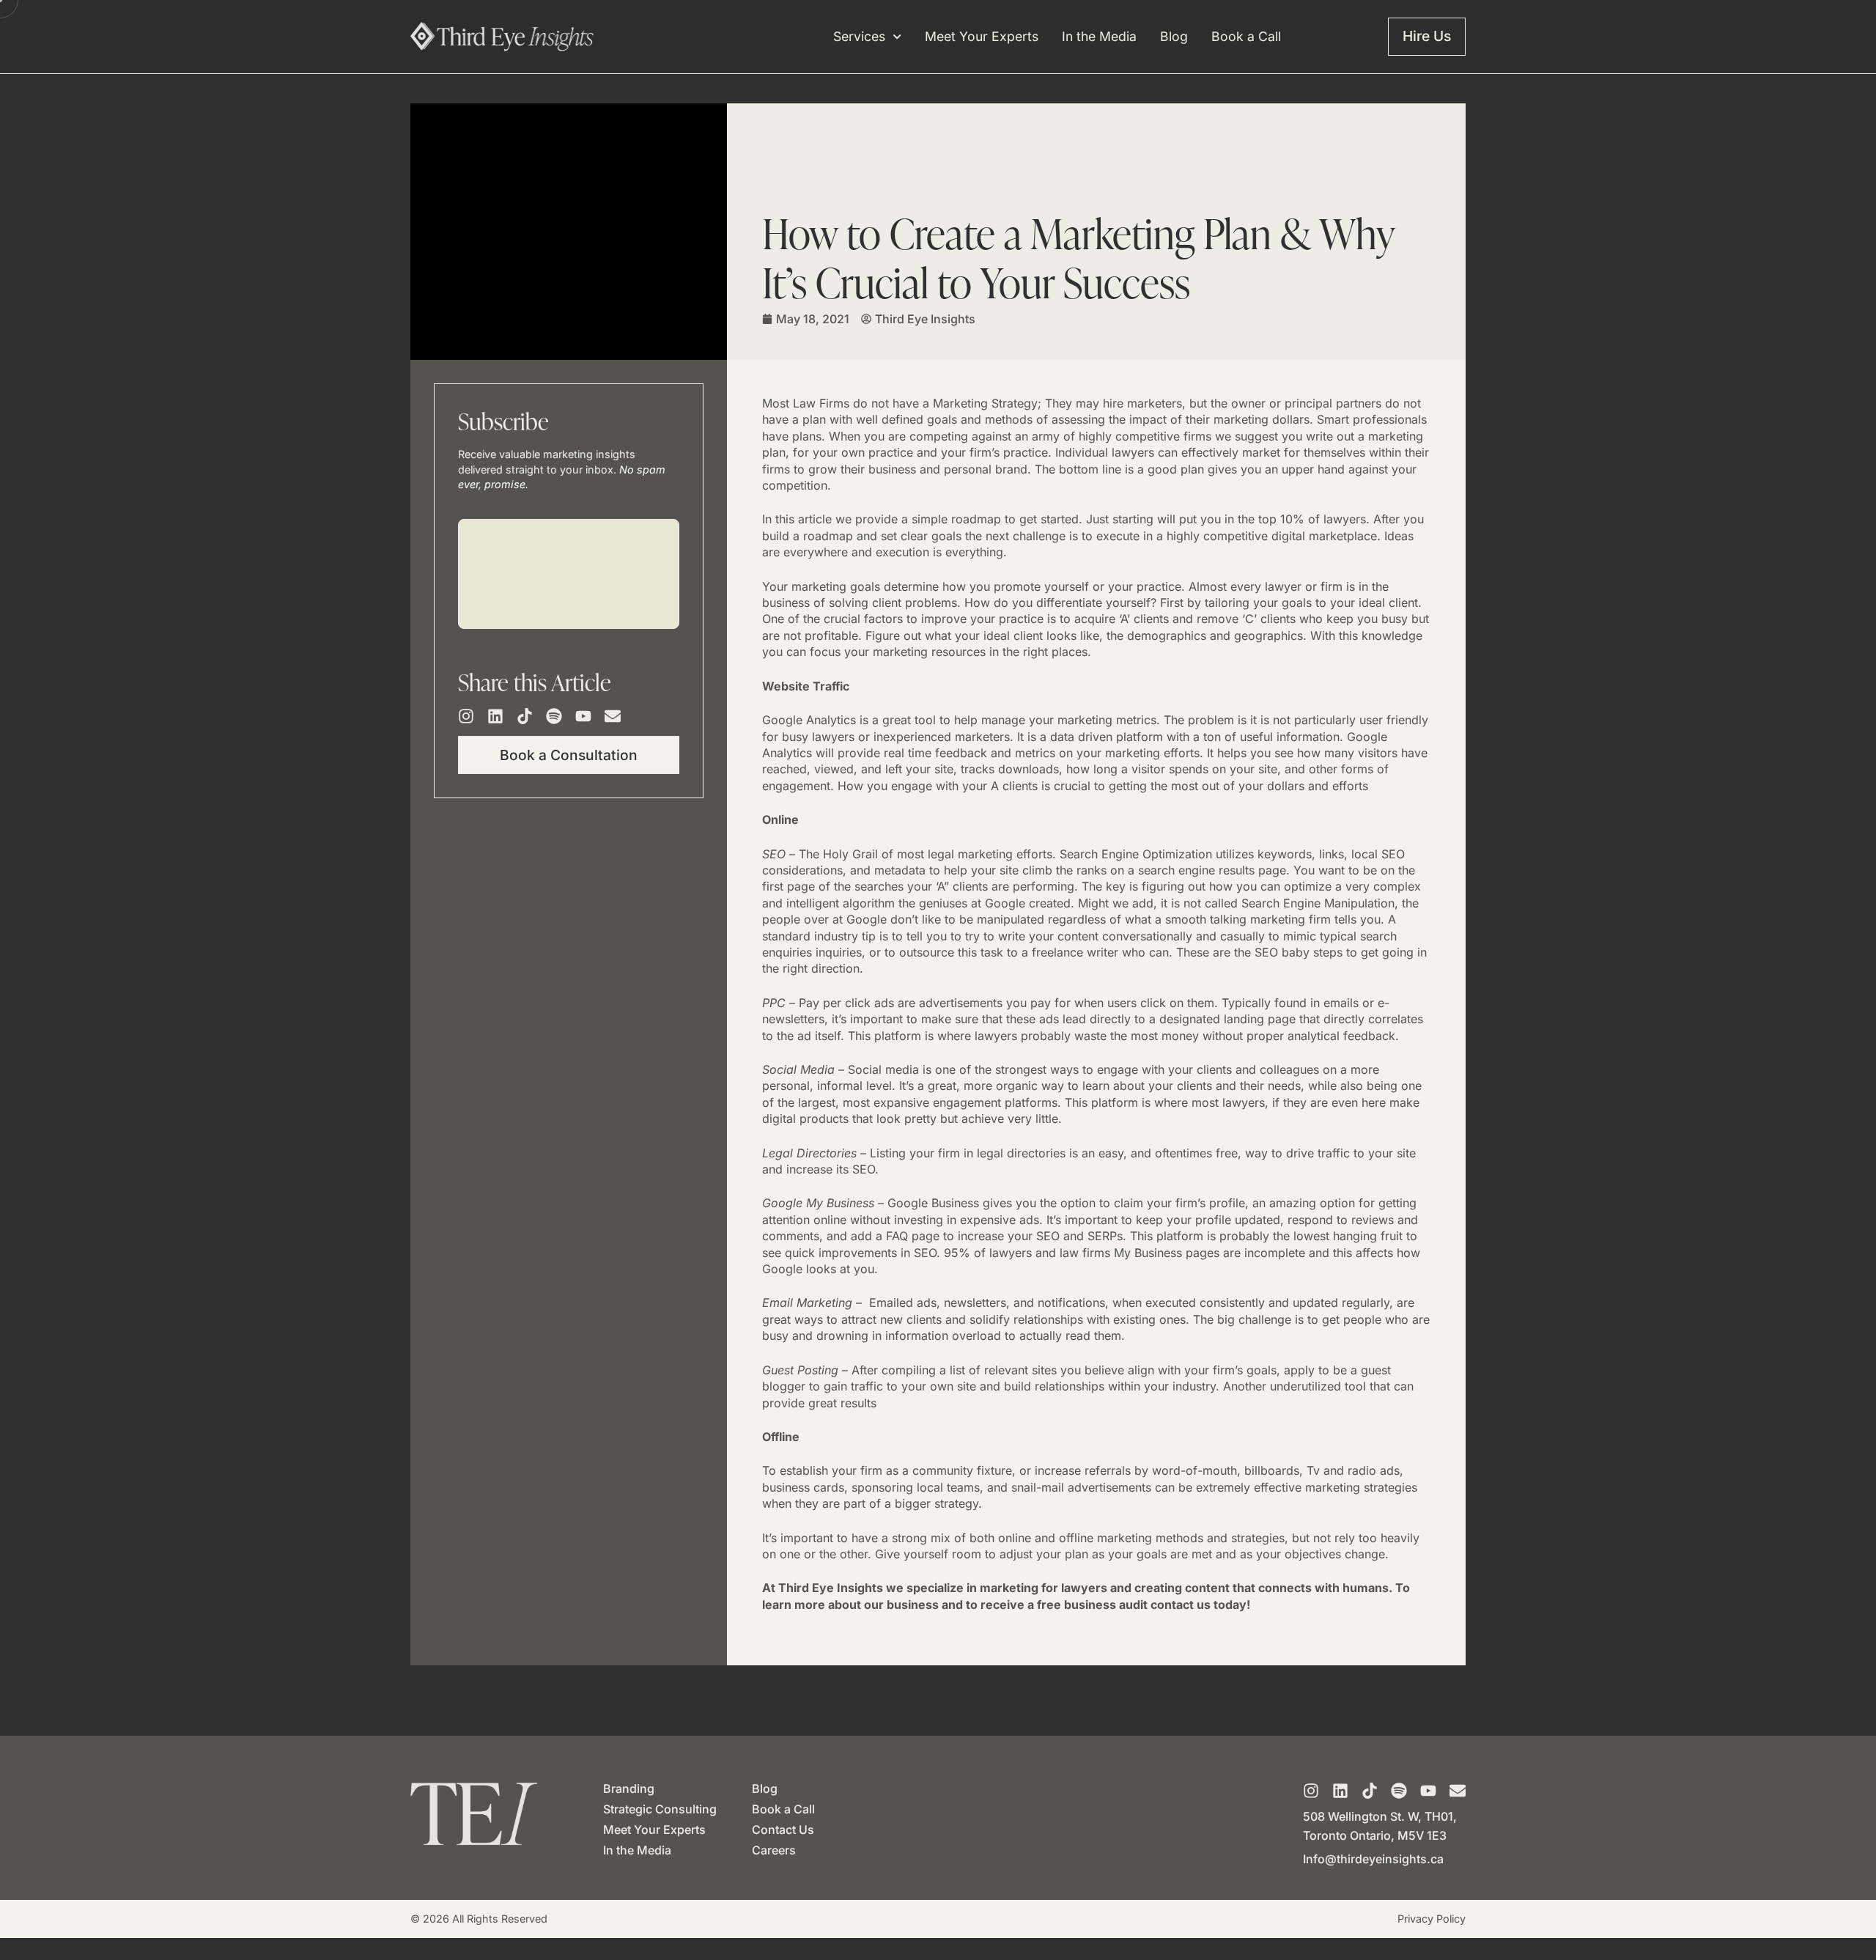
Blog (1174, 37)
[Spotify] (554, 716)
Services (859, 37)
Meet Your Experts (982, 37)
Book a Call (1246, 37)
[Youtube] (583, 716)
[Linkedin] (495, 716)
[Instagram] (466, 716)
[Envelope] (613, 716)
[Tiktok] (525, 716)
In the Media (1099, 37)
